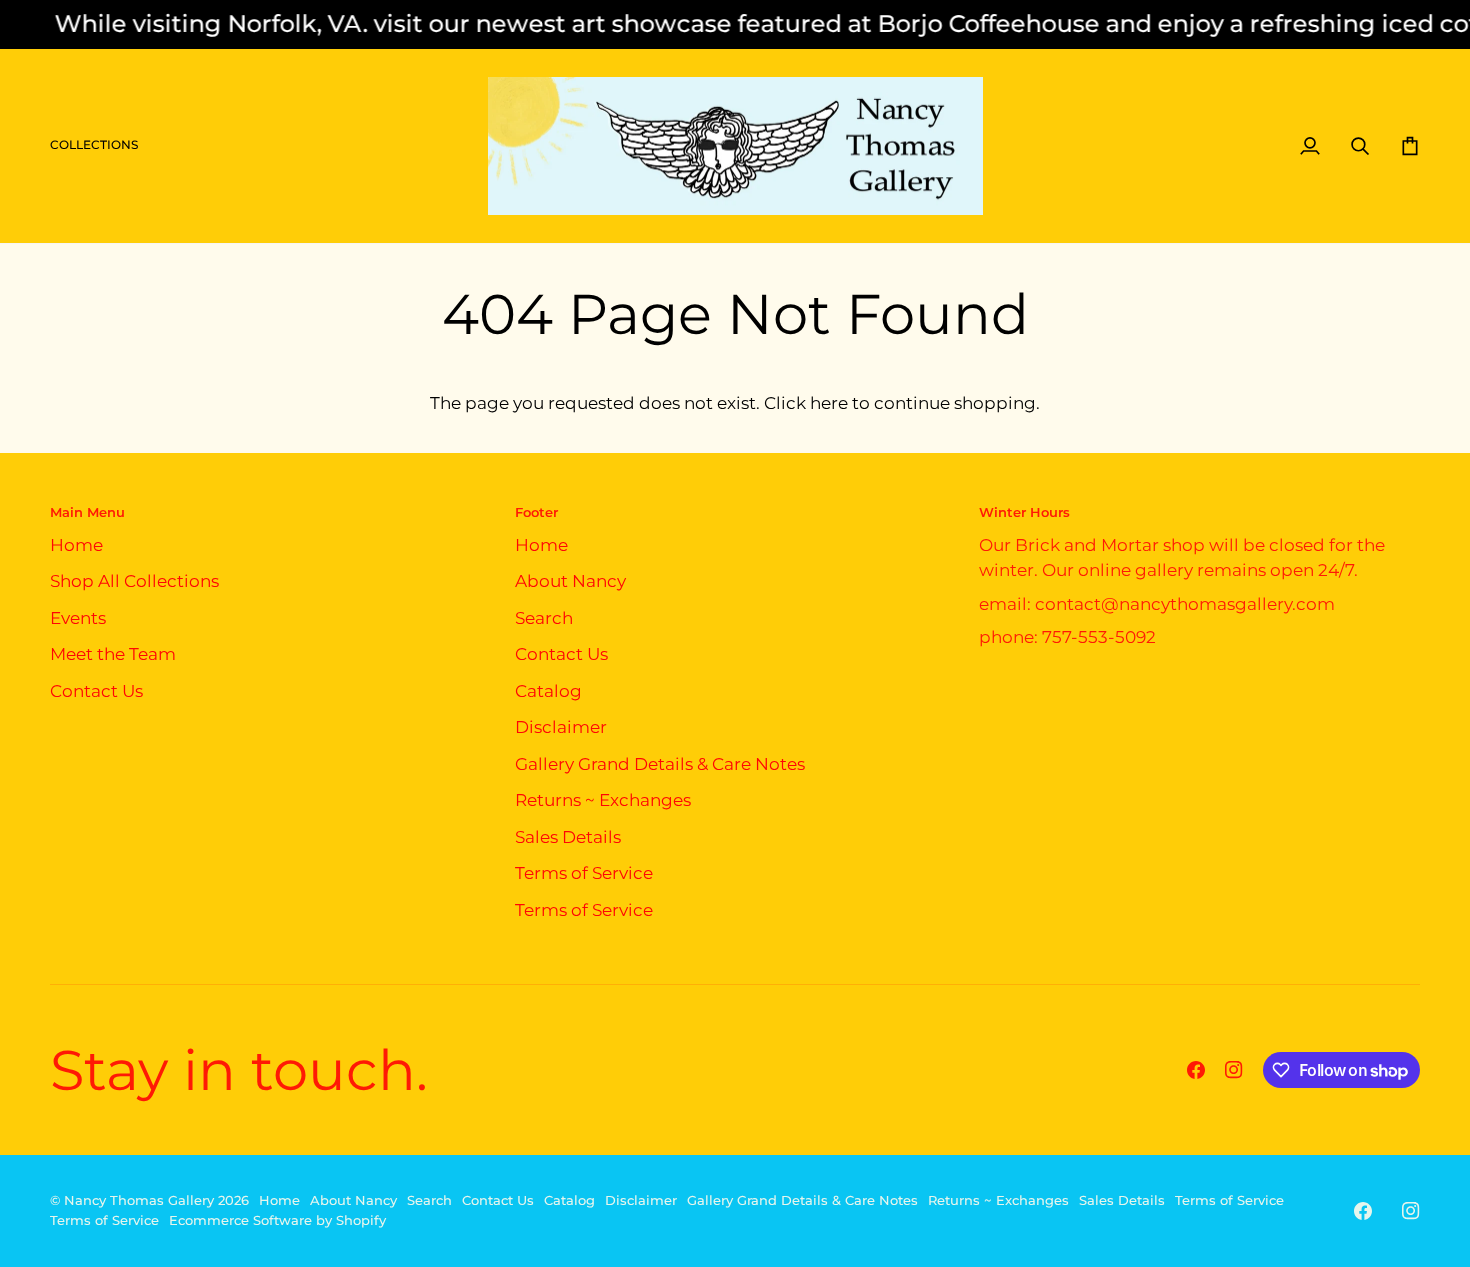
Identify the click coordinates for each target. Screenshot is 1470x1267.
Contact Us (96, 691)
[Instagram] (1234, 1070)
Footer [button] (536, 512)
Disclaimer (561, 727)
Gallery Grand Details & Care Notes (660, 764)
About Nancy (570, 581)
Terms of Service (584, 873)
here (829, 403)
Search (544, 618)
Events (78, 618)
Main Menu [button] (87, 512)
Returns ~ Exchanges (603, 800)
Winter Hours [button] (1024, 512)
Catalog (548, 691)
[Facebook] (1196, 1070)
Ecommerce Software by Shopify (277, 1220)
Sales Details (568, 837)
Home (76, 545)
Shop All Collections (134, 581)
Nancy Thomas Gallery (139, 1200)
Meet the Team (113, 654)
